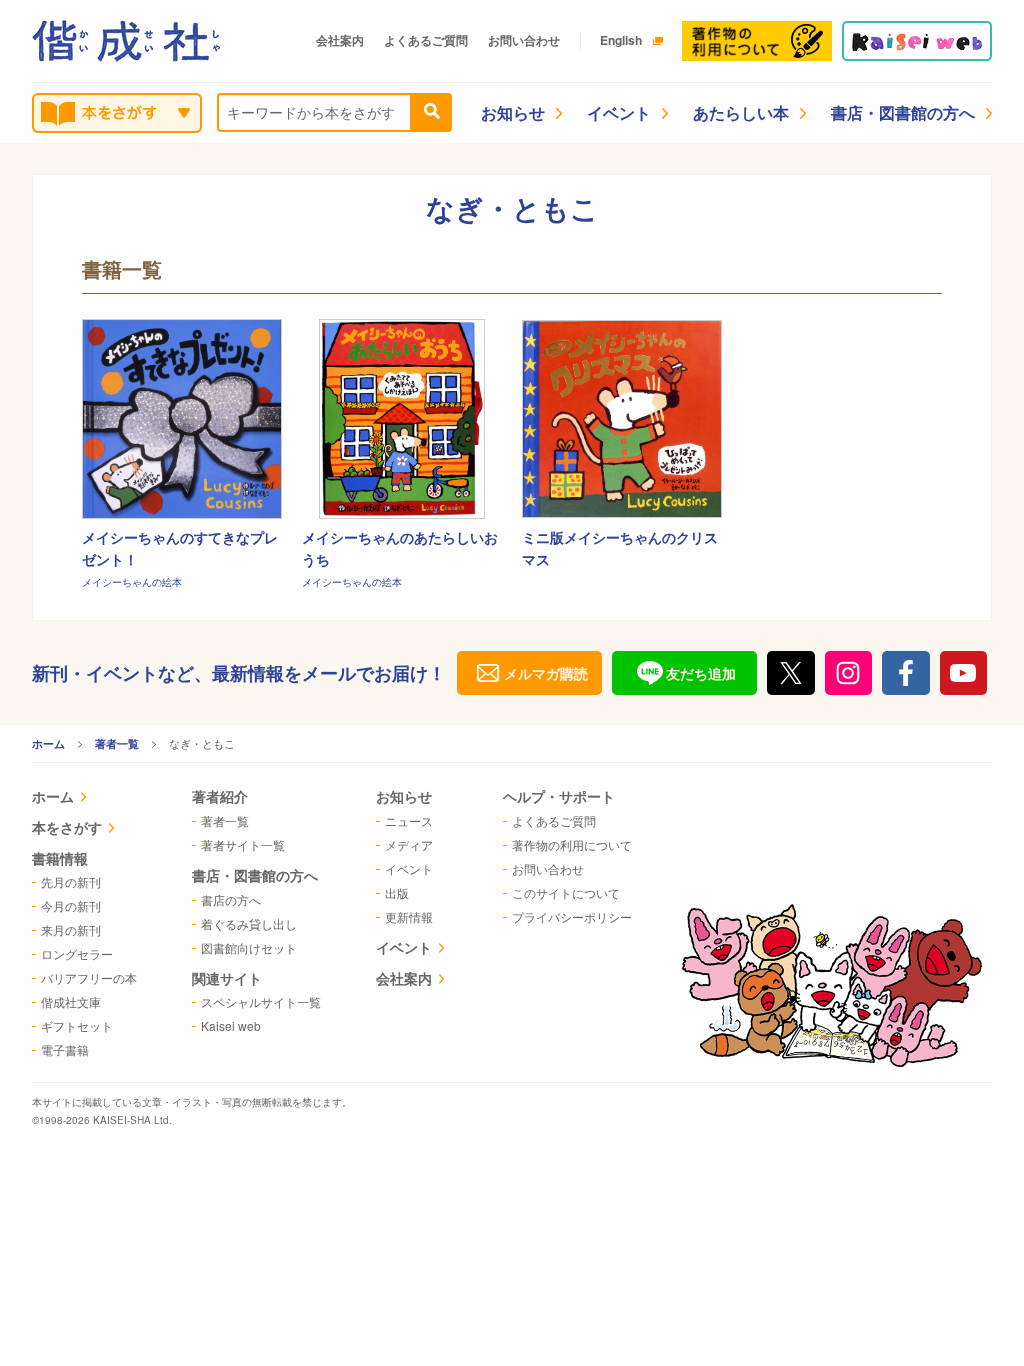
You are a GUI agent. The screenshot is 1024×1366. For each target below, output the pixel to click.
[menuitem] (84, 798)
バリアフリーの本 (89, 977)
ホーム (48, 743)
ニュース (409, 820)
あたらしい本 (741, 112)
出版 (397, 892)
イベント (619, 112)
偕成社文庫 (71, 1001)
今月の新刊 (71, 905)
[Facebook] (906, 673)
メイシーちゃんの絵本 (132, 582)
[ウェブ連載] (917, 41)
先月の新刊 (71, 881)
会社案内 (340, 40)
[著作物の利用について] (757, 41)
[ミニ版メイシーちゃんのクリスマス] (622, 419)
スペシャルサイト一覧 (261, 1001)
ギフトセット (77, 1025)
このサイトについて (566, 892)
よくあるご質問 (426, 40)
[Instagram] (849, 673)
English (621, 40)
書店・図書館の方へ (903, 112)
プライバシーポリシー (572, 916)
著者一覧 (117, 743)
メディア (409, 844)
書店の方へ (231, 899)
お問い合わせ (524, 40)
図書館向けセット (249, 947)
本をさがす (67, 827)
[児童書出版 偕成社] (126, 41)
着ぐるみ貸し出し (249, 923)
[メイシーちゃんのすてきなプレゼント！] (182, 419)
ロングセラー (77, 953)
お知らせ (513, 112)
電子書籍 (65, 1049)
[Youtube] (964, 673)
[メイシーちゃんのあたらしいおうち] (402, 419)
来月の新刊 (71, 929)
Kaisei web (231, 1025)
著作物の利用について (572, 844)
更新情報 (409, 916)
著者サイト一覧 (243, 844)
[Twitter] (791, 673)
